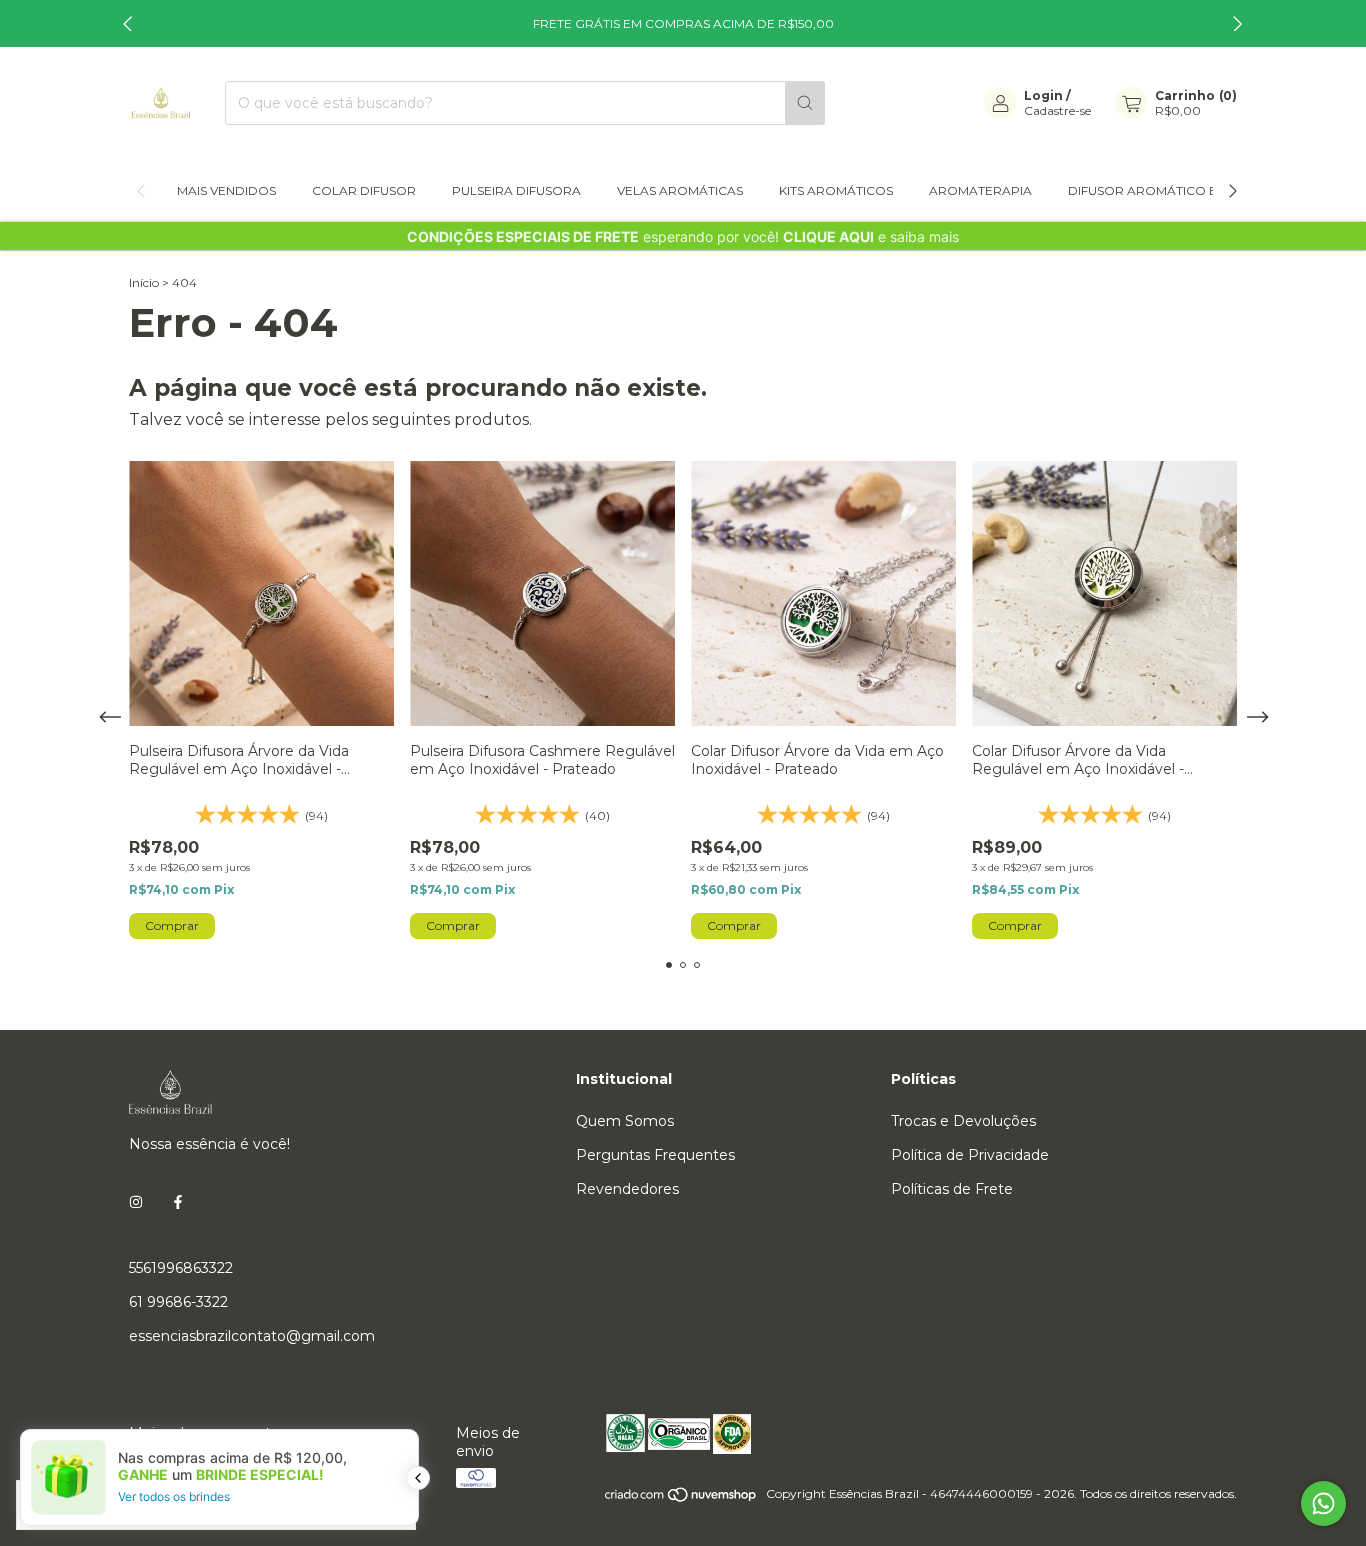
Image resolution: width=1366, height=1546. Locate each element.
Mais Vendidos (226, 190)
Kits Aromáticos (836, 190)
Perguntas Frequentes (655, 1155)
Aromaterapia (980, 190)
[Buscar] (805, 103)
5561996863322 (181, 1268)
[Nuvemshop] (681, 1498)
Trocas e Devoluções (963, 1121)
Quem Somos (625, 1121)
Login (1043, 95)
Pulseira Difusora (516, 190)
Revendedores (627, 1189)
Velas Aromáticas (680, 190)
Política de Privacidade (970, 1155)
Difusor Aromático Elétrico (1169, 190)
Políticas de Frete (952, 1189)
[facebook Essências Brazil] (178, 1202)
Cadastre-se (1057, 110)
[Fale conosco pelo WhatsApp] (1323, 1503)
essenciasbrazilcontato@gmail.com (252, 1336)
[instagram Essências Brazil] (136, 1202)
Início (144, 282)
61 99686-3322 (178, 1302)
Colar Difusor (364, 190)
